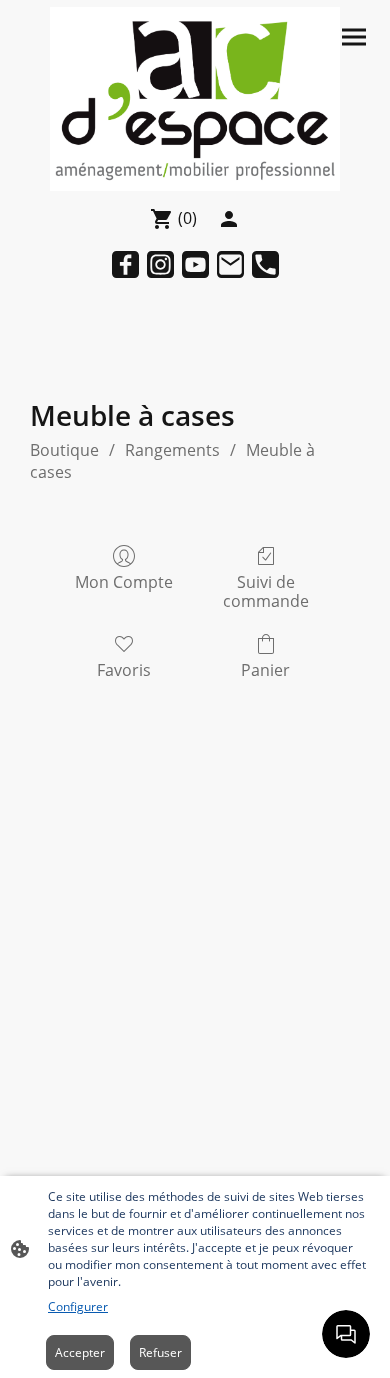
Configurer (78, 1306)
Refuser (160, 1352)
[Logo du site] (195, 99)
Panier (265, 669)
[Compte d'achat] (229, 219)
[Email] (230, 264)
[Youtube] (195, 264)
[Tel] (265, 264)
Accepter (80, 1352)
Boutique (64, 450)
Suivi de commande (266, 591)
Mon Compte (124, 581)
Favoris (124, 669)
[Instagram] (160, 264)
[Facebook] (125, 264)
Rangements (172, 450)
